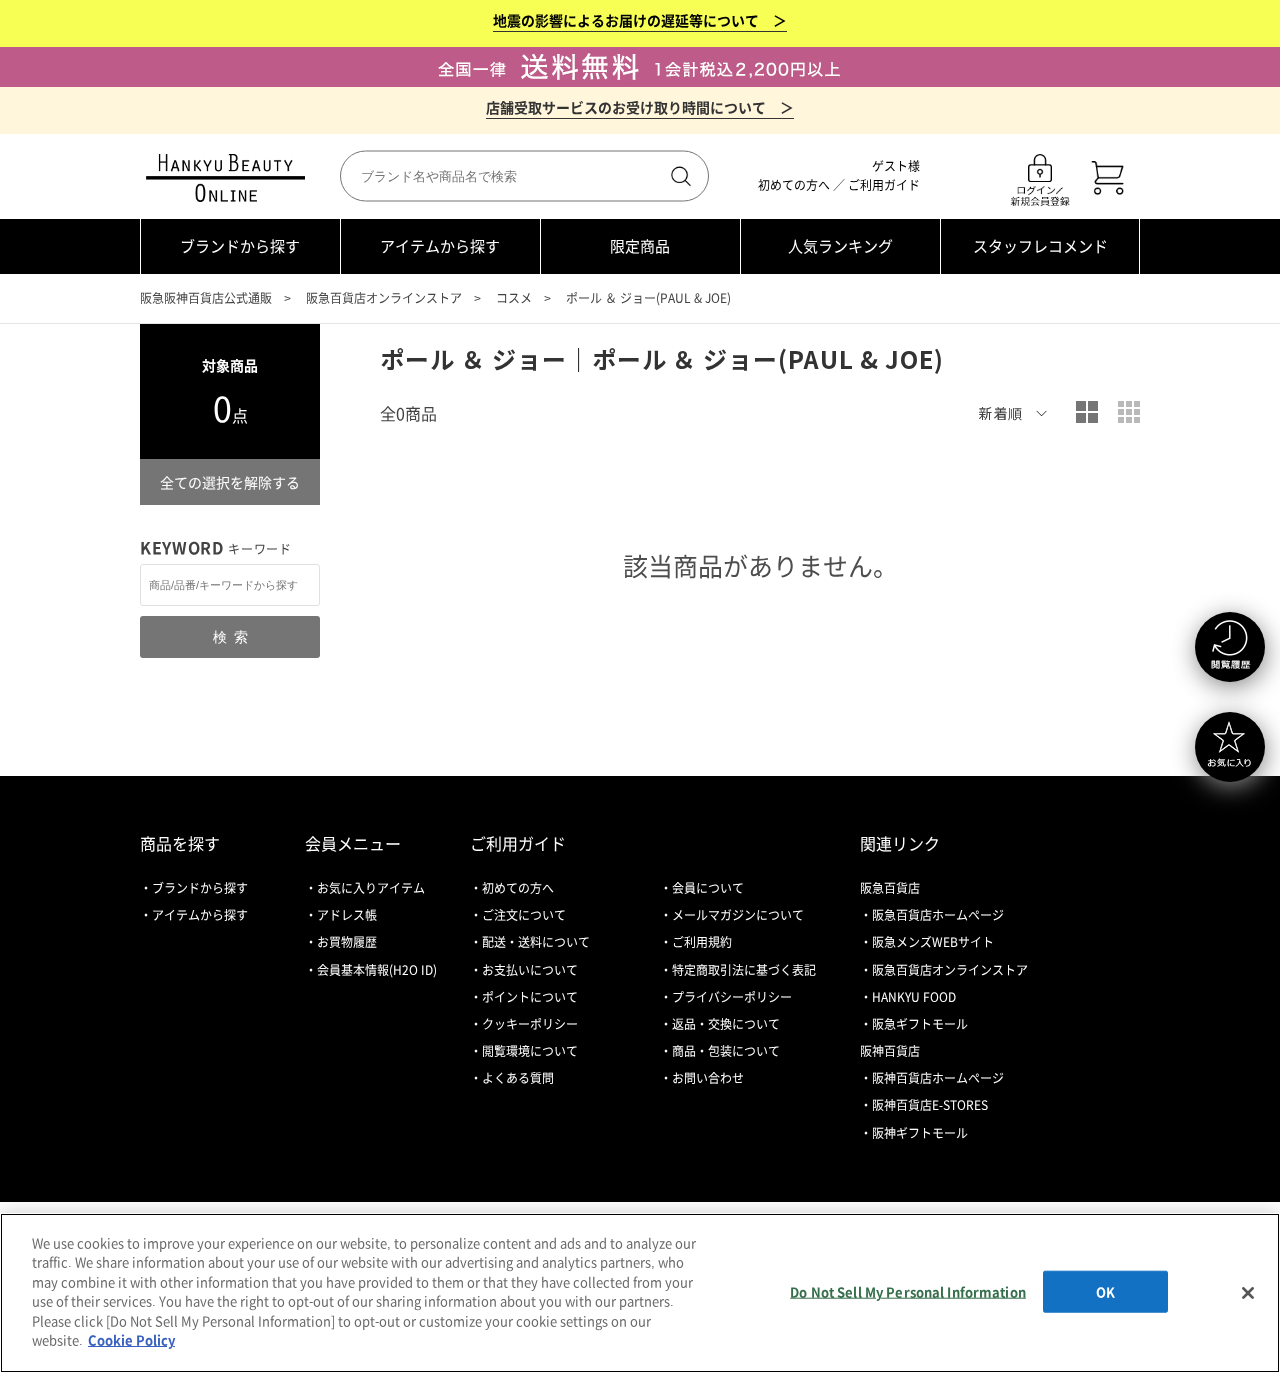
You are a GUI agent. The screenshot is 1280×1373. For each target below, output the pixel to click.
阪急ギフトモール (920, 1024)
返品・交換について (726, 1024)
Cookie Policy (131, 1339)
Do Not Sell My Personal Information (908, 1291)
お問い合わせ (708, 1078)
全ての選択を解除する (230, 482)
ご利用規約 (702, 942)
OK (1105, 1291)
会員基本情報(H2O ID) (377, 970)
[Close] (1248, 1293)
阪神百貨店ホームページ (938, 1078)
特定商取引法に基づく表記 (744, 970)
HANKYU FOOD (914, 997)
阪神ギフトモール (920, 1133)
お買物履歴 (347, 942)
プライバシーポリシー (732, 997)
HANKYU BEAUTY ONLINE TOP (229, 178)
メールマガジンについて (738, 915)
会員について (708, 888)
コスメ (514, 298)
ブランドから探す (240, 246)
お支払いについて (530, 970)
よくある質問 (518, 1078)
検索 (679, 176)
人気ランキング (840, 246)
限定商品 (640, 246)
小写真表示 (1129, 412)
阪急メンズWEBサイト (933, 942)
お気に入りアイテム (371, 888)
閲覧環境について (530, 1051)
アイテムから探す (440, 246)
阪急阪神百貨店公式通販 (206, 298)
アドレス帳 (347, 915)
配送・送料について (536, 942)
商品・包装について (726, 1051)
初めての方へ (794, 185)
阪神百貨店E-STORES (930, 1105)
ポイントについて (530, 997)
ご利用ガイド (884, 185)
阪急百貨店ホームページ (938, 915)
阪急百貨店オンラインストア (384, 298)
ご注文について (524, 915)
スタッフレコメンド (1040, 246)
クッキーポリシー (530, 1024)
